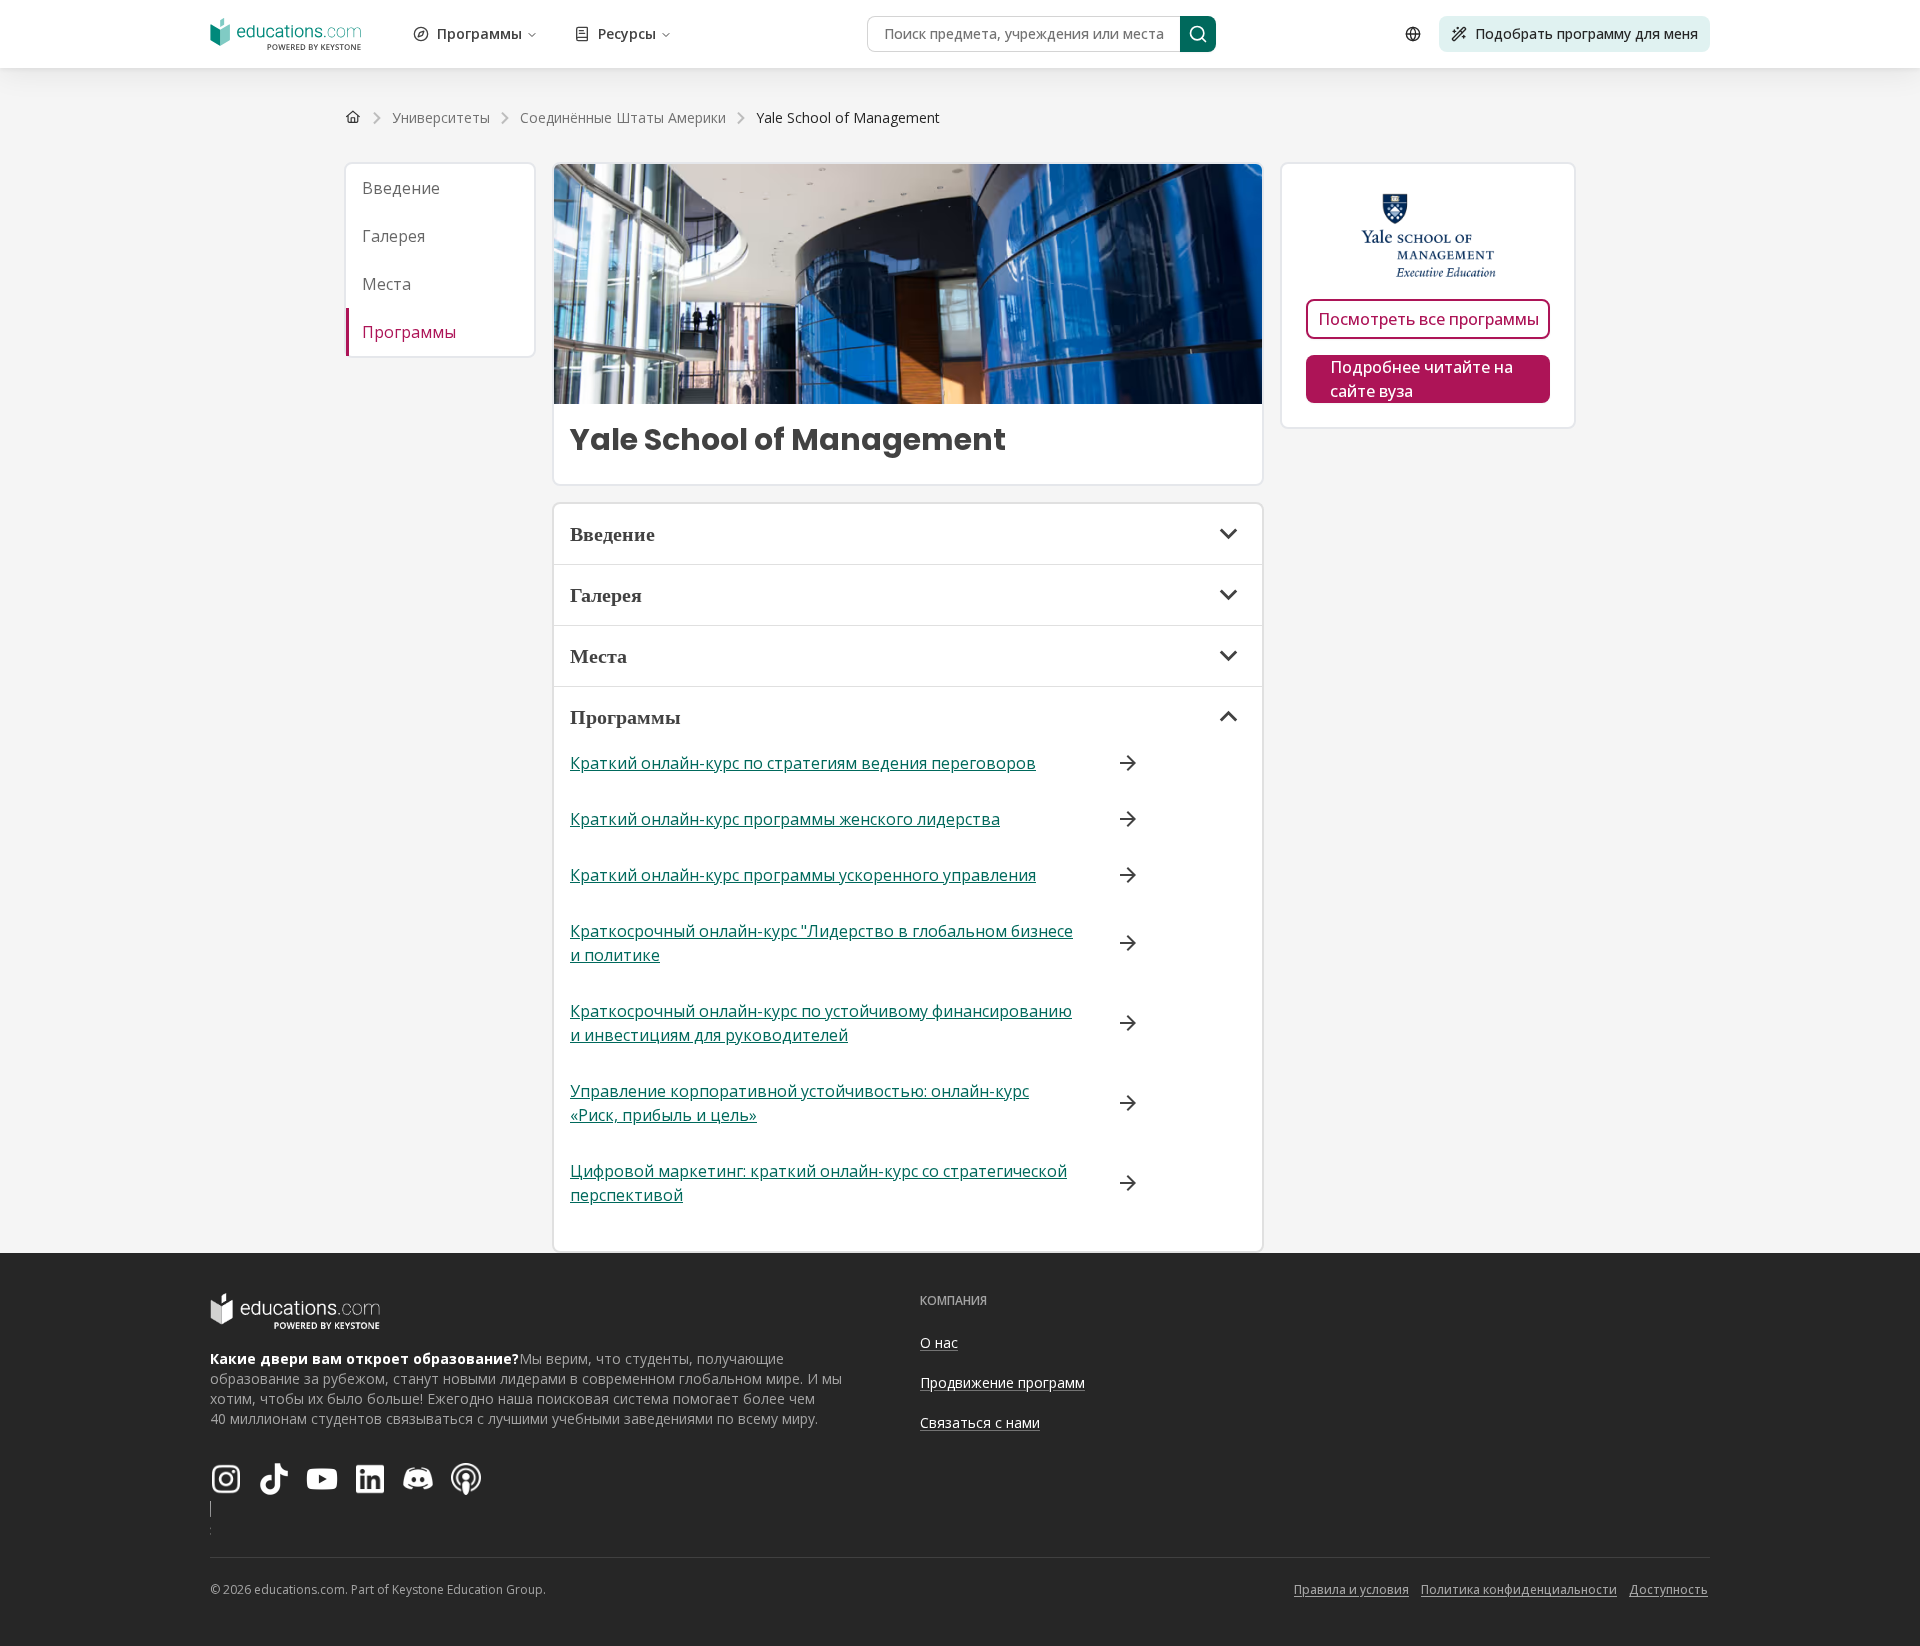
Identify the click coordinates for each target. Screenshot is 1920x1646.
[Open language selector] (1413, 34)
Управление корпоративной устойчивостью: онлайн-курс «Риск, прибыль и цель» (799, 1103)
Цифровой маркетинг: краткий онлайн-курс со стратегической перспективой (818, 1183)
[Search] (1198, 34)
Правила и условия (1351, 1589)
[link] (848, 118)
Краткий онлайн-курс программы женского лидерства (785, 819)
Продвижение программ (1002, 1382)
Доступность (1668, 1589)
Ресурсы (627, 33)
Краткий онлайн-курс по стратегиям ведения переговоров (803, 763)
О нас (939, 1342)
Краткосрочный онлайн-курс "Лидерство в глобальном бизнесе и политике (821, 943)
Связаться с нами (980, 1422)
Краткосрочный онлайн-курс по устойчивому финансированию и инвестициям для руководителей (821, 1023)
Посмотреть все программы (1428, 319)
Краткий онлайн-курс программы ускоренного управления (803, 875)
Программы (479, 33)
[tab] (440, 188)
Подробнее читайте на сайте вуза (1421, 379)
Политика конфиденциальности (1519, 1589)
